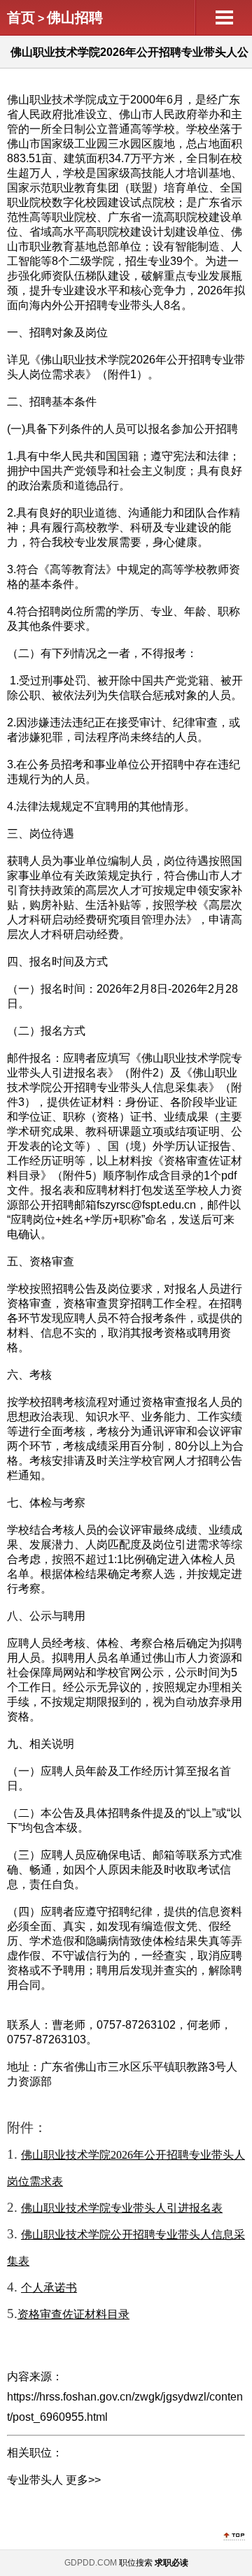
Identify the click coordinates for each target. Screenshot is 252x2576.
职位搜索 (136, 2563)
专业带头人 (35, 2480)
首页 (21, 17)
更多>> (83, 2480)
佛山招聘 (75, 17)
